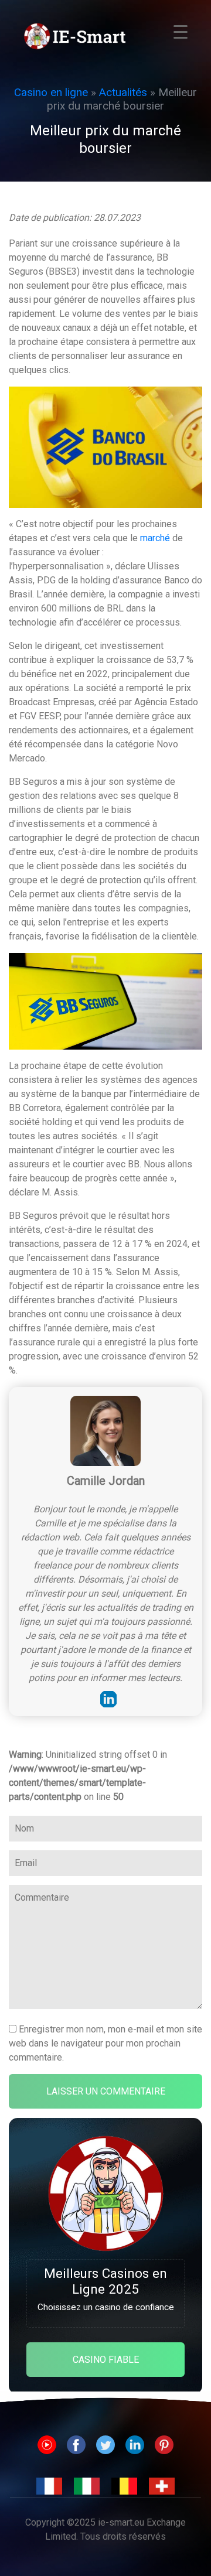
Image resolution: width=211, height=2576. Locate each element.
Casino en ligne (51, 92)
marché (155, 538)
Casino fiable (106, 2360)
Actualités (123, 92)
